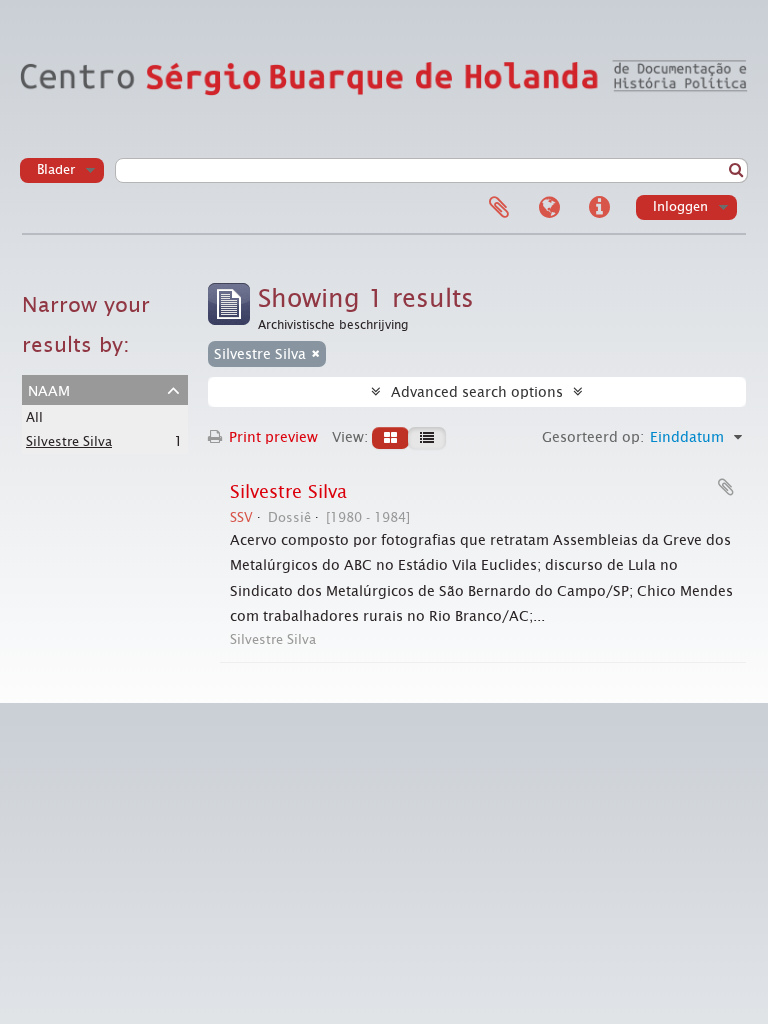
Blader (56, 169)
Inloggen (680, 206)
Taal (549, 208)
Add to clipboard (726, 487)
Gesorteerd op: (593, 437)
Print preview (271, 437)
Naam (49, 389)
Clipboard (499, 208)
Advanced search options (477, 392)
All (34, 417)
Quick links (599, 208)
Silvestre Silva (69, 441)
